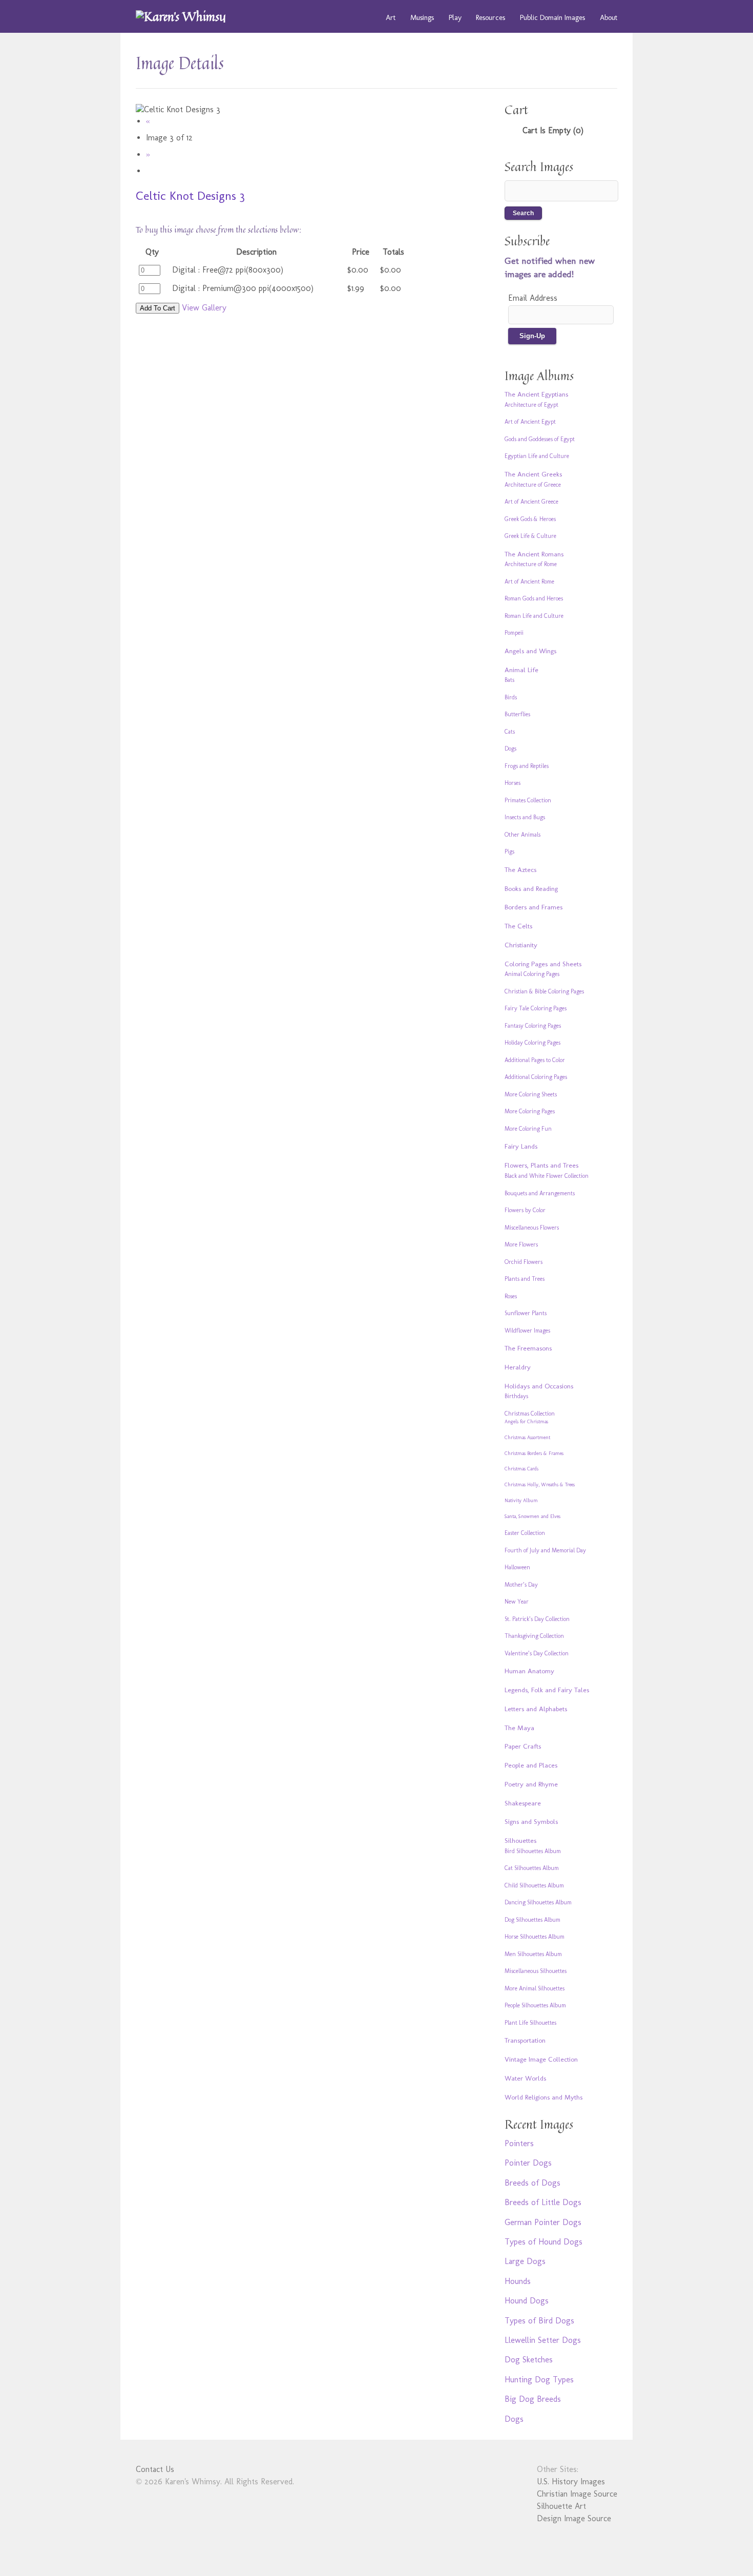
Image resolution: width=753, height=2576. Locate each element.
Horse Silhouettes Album (535, 1937)
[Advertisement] (297, 396)
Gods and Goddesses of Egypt (540, 439)
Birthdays (516, 1396)
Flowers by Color (525, 1210)
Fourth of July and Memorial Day (545, 1550)
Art (391, 17)
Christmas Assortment (527, 1438)
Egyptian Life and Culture (537, 456)
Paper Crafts (523, 1746)
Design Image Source (574, 2518)
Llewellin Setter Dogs (543, 2340)
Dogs (510, 749)
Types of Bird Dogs (539, 2321)
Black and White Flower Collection (547, 1176)
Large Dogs (525, 2261)
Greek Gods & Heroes (530, 519)
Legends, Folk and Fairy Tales (547, 1690)
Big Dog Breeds (533, 2399)
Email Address (533, 298)
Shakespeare (523, 1803)
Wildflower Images (527, 1331)
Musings (422, 17)
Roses (511, 1296)
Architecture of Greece (533, 485)
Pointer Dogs (528, 2163)
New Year (517, 1602)
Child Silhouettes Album (534, 1885)
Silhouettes (520, 1840)
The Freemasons (528, 1348)
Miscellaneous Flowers (532, 1228)
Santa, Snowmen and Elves (532, 1516)
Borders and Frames (534, 907)
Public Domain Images (552, 17)
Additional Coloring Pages (536, 1077)
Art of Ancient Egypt (530, 422)
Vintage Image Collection (541, 2059)
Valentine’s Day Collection (537, 1653)
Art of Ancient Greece (531, 502)
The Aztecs (520, 869)
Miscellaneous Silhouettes (536, 1971)
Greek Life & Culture (530, 536)
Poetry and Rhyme (531, 1784)
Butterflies (517, 714)
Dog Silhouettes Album (532, 1920)
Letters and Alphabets (536, 1709)
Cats (510, 732)
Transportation (525, 2040)
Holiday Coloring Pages (532, 1043)
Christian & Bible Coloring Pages (544, 991)
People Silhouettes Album (535, 2005)
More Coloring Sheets (531, 1094)
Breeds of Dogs (532, 2183)
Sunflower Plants (526, 1313)
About (609, 17)
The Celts (518, 926)
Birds (511, 697)
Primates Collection (528, 800)
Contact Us (155, 2469)
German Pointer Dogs (543, 2222)
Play (455, 17)
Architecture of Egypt (531, 405)
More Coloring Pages (530, 1111)
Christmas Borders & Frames (534, 1453)
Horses (513, 783)
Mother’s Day (521, 1585)
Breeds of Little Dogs (543, 2202)
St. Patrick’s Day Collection (537, 1619)
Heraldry (518, 1367)
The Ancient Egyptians (536, 394)
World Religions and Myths (543, 2097)
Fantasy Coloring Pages (533, 1026)
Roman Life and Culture (534, 616)
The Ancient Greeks (533, 474)
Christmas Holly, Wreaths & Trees (540, 1485)
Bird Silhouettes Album (533, 1851)
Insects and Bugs (525, 817)
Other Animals (522, 835)
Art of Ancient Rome (529, 581)
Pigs (509, 851)
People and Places (531, 1765)
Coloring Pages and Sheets (543, 964)
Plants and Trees (525, 1279)
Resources (490, 17)
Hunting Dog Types (539, 2380)
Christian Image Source (577, 2494)
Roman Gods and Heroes (534, 598)
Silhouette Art (561, 2506)
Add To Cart (158, 308)
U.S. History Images (571, 2481)
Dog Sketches (529, 2360)
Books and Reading (531, 888)
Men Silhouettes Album (533, 1954)
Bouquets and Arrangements (540, 1193)
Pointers (519, 2143)
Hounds (518, 2281)
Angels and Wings (530, 651)
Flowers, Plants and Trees (541, 1165)
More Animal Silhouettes (535, 1988)
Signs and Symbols (531, 1821)
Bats (509, 680)
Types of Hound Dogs (543, 2242)
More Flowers (521, 1244)
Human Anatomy (529, 1671)
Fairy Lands (521, 1146)
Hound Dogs (527, 2301)
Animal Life (521, 670)
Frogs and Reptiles (527, 766)
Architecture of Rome (531, 564)
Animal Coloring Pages (532, 974)
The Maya (519, 1728)
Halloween (517, 1567)
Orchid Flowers (524, 1262)
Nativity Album (521, 1501)
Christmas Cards (521, 1469)
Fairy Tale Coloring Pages (536, 1008)
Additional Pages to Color (535, 1060)
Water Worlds (525, 2078)
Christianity (521, 945)
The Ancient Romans (534, 554)
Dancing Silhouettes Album (538, 1902)
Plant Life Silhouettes (530, 2023)
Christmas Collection (530, 1414)
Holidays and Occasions (539, 1386)
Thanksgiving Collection (534, 1636)
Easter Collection (525, 1533)
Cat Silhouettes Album (532, 1868)
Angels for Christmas (526, 1422)
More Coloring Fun (528, 1129)
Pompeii (514, 633)
